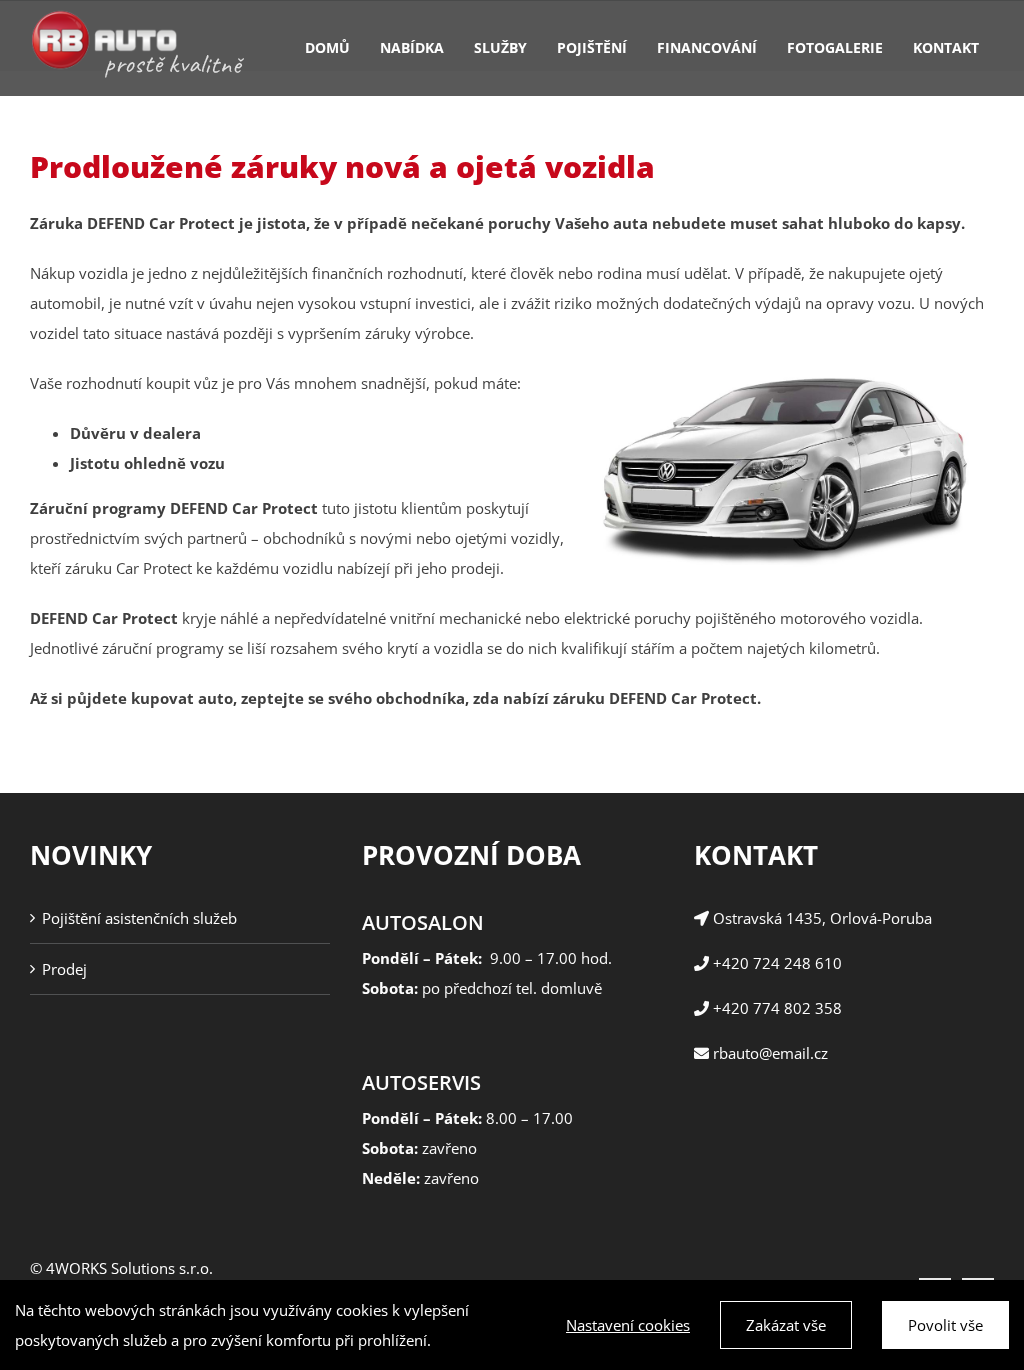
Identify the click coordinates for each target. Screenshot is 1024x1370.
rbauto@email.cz (768, 1053)
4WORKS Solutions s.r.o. (129, 1268)
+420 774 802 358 (777, 1008)
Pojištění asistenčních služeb (139, 918)
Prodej (64, 969)
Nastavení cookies (628, 1325)
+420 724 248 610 (775, 963)
